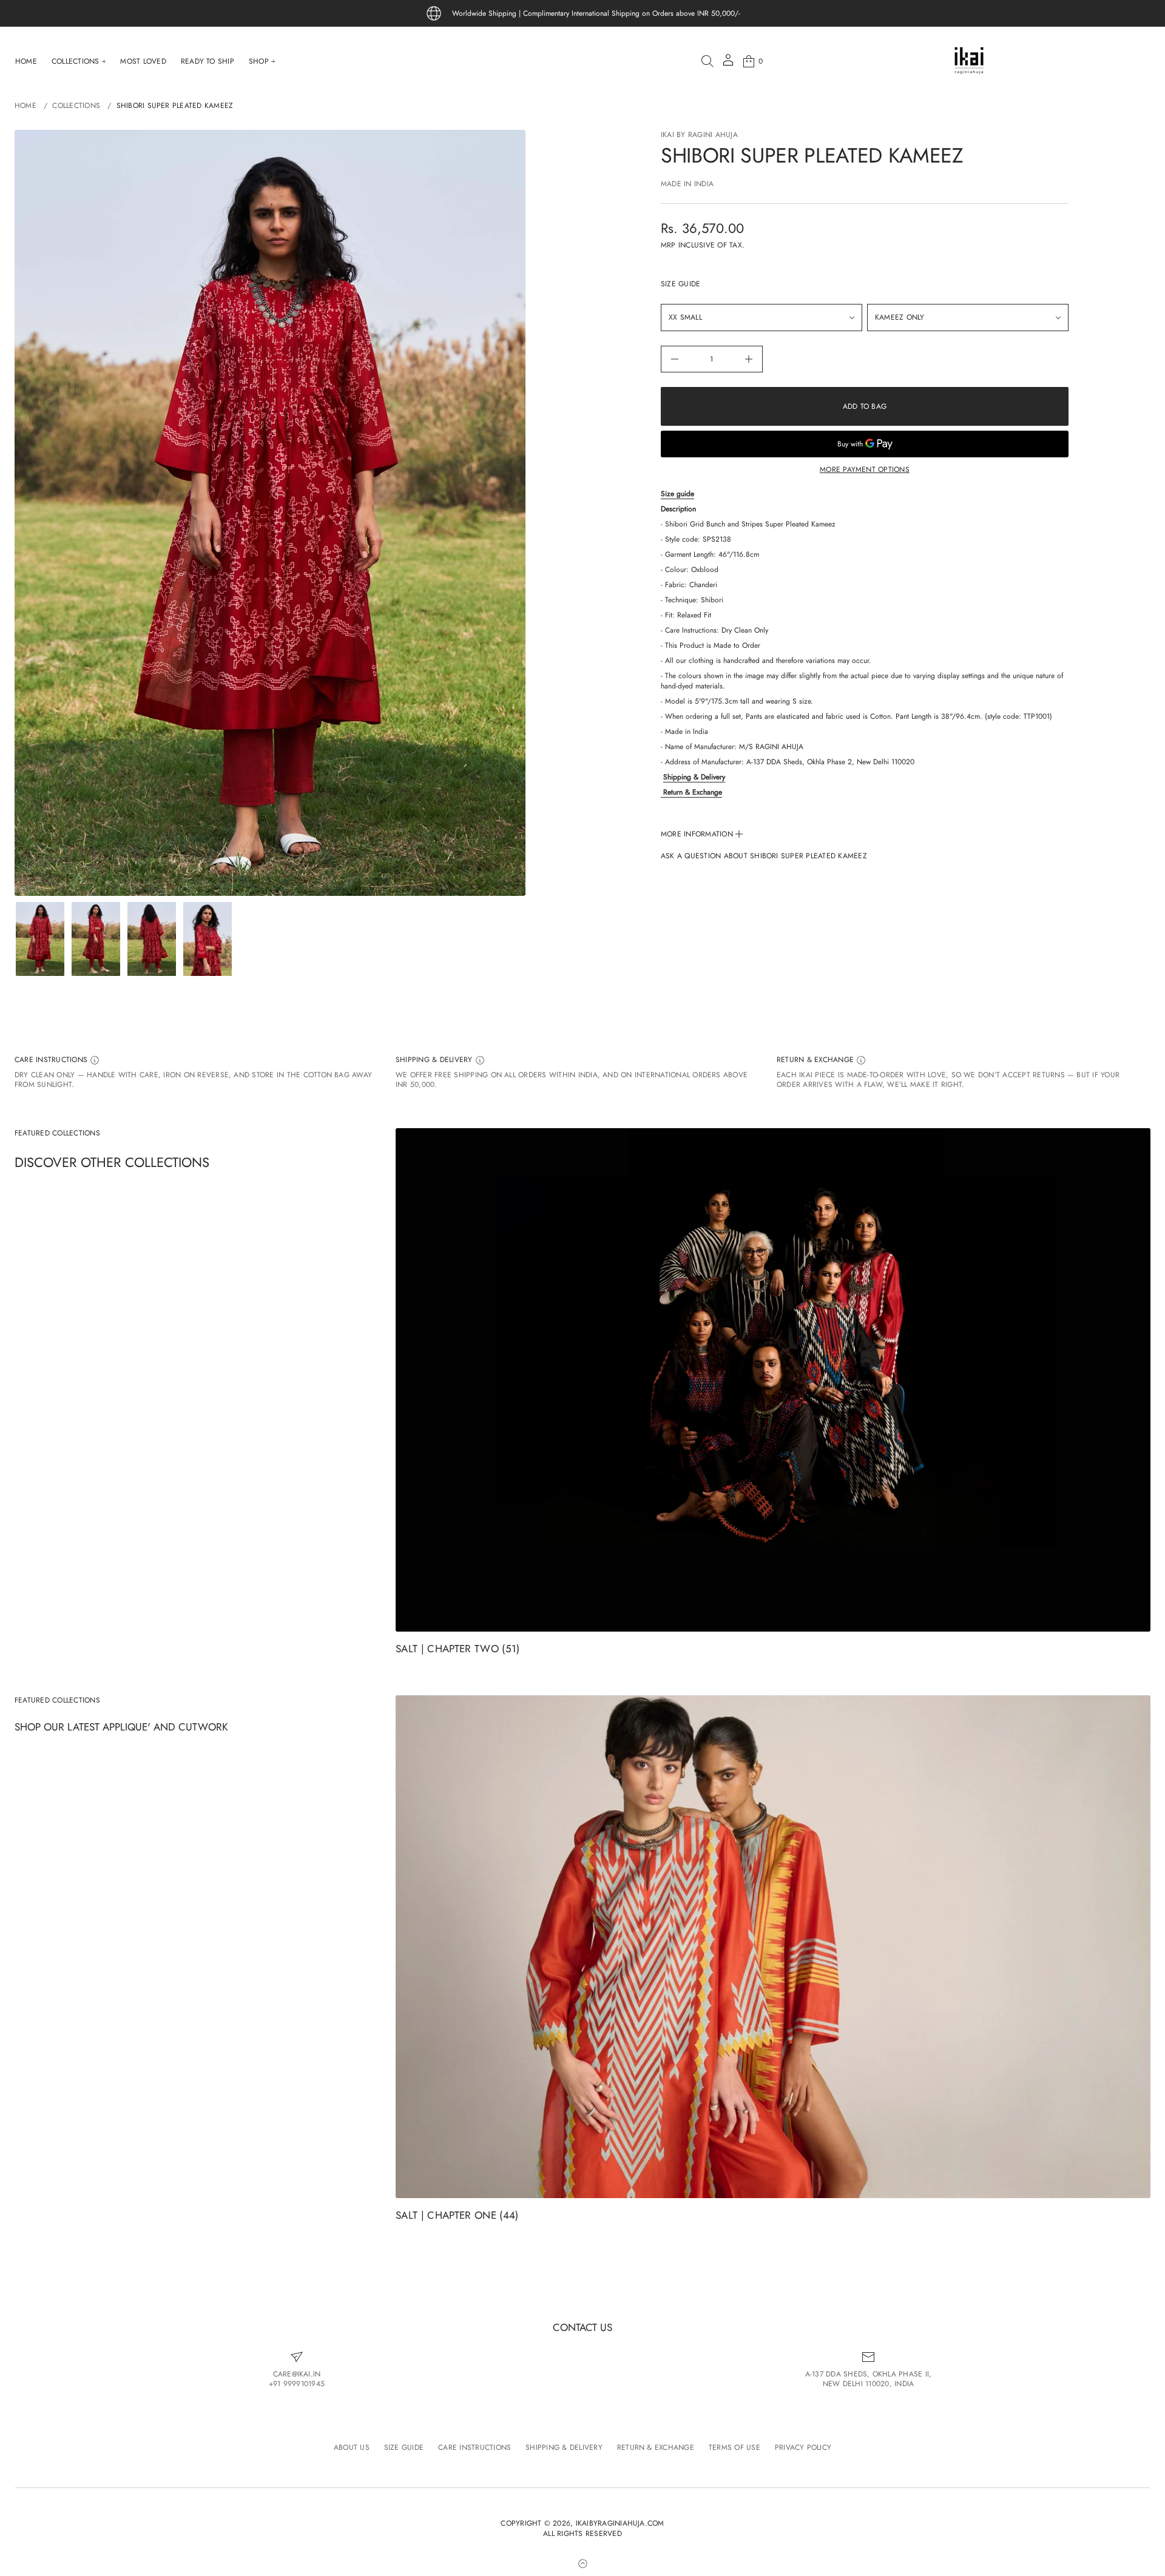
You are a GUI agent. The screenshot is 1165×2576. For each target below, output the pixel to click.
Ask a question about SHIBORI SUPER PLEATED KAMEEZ (764, 856)
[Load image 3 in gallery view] (152, 939)
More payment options (865, 469)
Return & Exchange (693, 792)
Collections (76, 106)
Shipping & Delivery (694, 777)
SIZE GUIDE (680, 284)
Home (25, 106)
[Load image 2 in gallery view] (96, 939)
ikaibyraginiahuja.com (620, 2524)
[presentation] (270, 513)
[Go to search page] (707, 61)
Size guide (677, 494)
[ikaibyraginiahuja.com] (969, 61)
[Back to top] (582, 2563)
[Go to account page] (728, 64)
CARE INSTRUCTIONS (52, 1060)
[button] (707, 61)
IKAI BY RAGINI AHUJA (699, 135)
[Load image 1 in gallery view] (40, 939)
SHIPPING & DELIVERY (435, 1060)
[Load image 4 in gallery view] (208, 939)
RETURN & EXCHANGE (816, 1060)
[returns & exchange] (662, 792)
